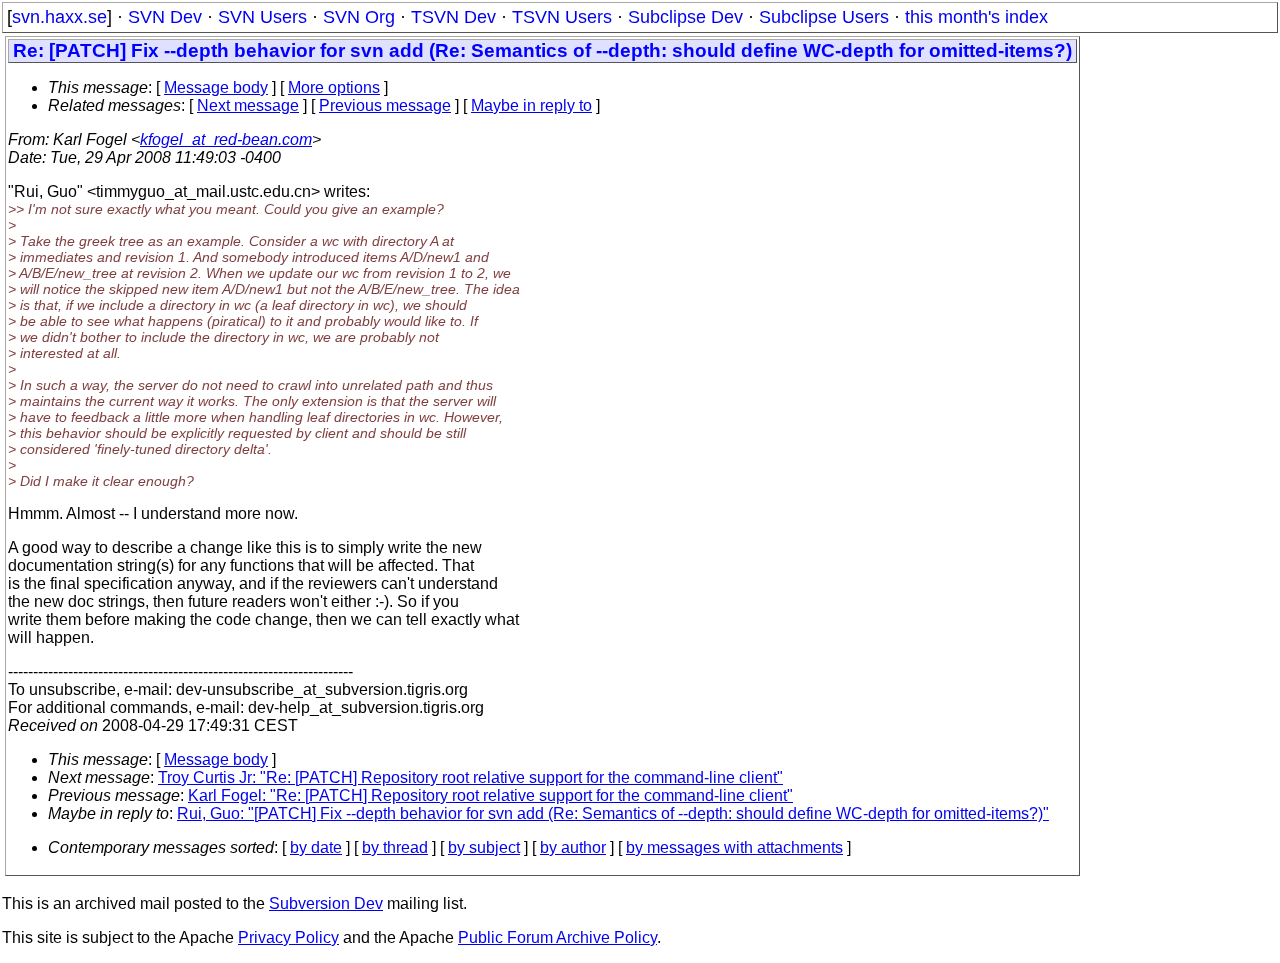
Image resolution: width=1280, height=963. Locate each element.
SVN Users (262, 17)
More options (334, 87)
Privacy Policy (288, 937)
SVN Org (359, 17)
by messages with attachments (734, 847)
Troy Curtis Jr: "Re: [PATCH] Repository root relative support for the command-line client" (470, 777)
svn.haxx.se (59, 17)
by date (316, 847)
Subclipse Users (824, 17)
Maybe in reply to (531, 105)
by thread (395, 847)
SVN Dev (165, 17)
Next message (248, 105)
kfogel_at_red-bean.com (226, 139)
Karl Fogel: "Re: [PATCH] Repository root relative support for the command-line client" (490, 795)
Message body (216, 87)
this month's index (976, 17)
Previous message (385, 105)
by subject (484, 847)
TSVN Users (562, 17)
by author (573, 847)
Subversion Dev (326, 903)
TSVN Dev (453, 17)
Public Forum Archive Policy (557, 937)
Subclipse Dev (685, 17)
